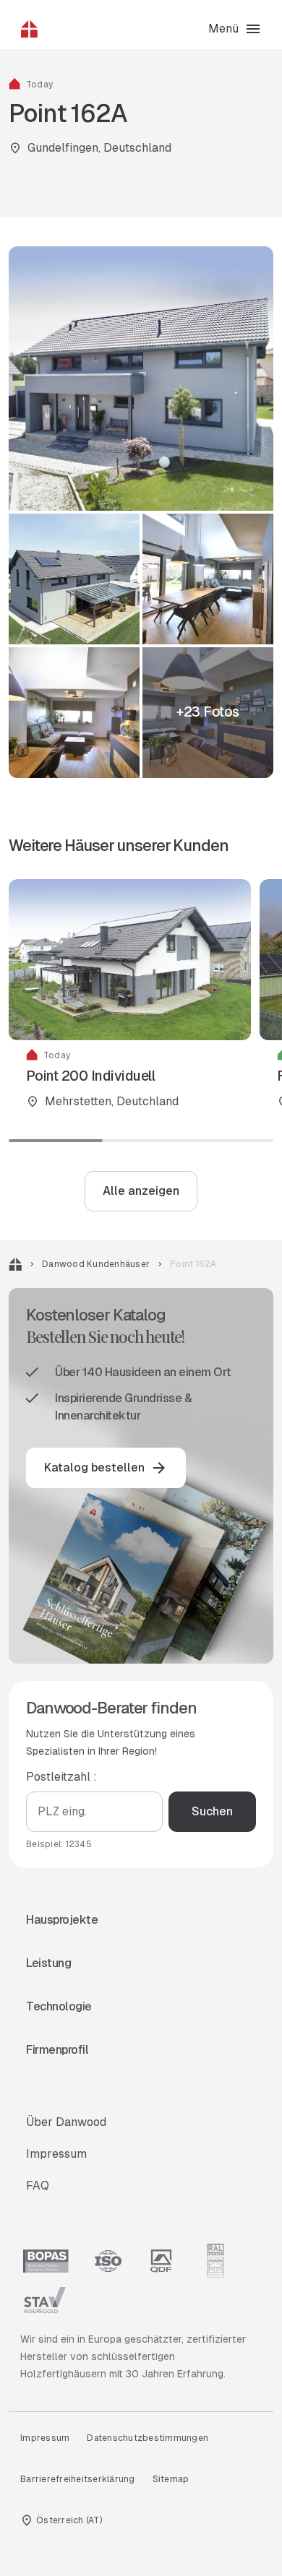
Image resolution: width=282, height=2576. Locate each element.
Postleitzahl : (61, 1777)
